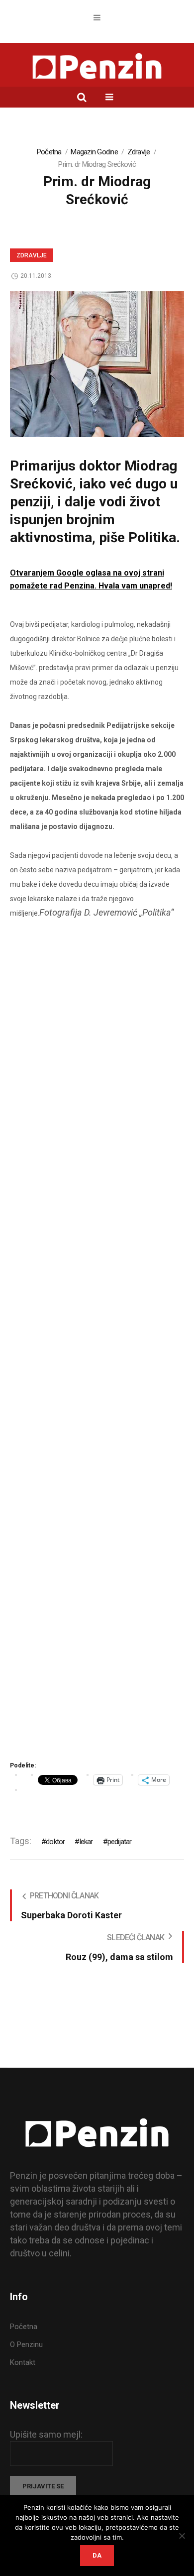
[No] (182, 2536)
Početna (49, 152)
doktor (55, 1842)
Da (97, 2555)
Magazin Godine (94, 152)
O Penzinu (26, 2344)
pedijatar (120, 1842)
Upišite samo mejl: (46, 2434)
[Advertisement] (97, 1350)
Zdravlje (139, 152)
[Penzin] (97, 67)
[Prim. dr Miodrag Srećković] (97, 363)
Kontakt (23, 2362)
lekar (86, 1842)
